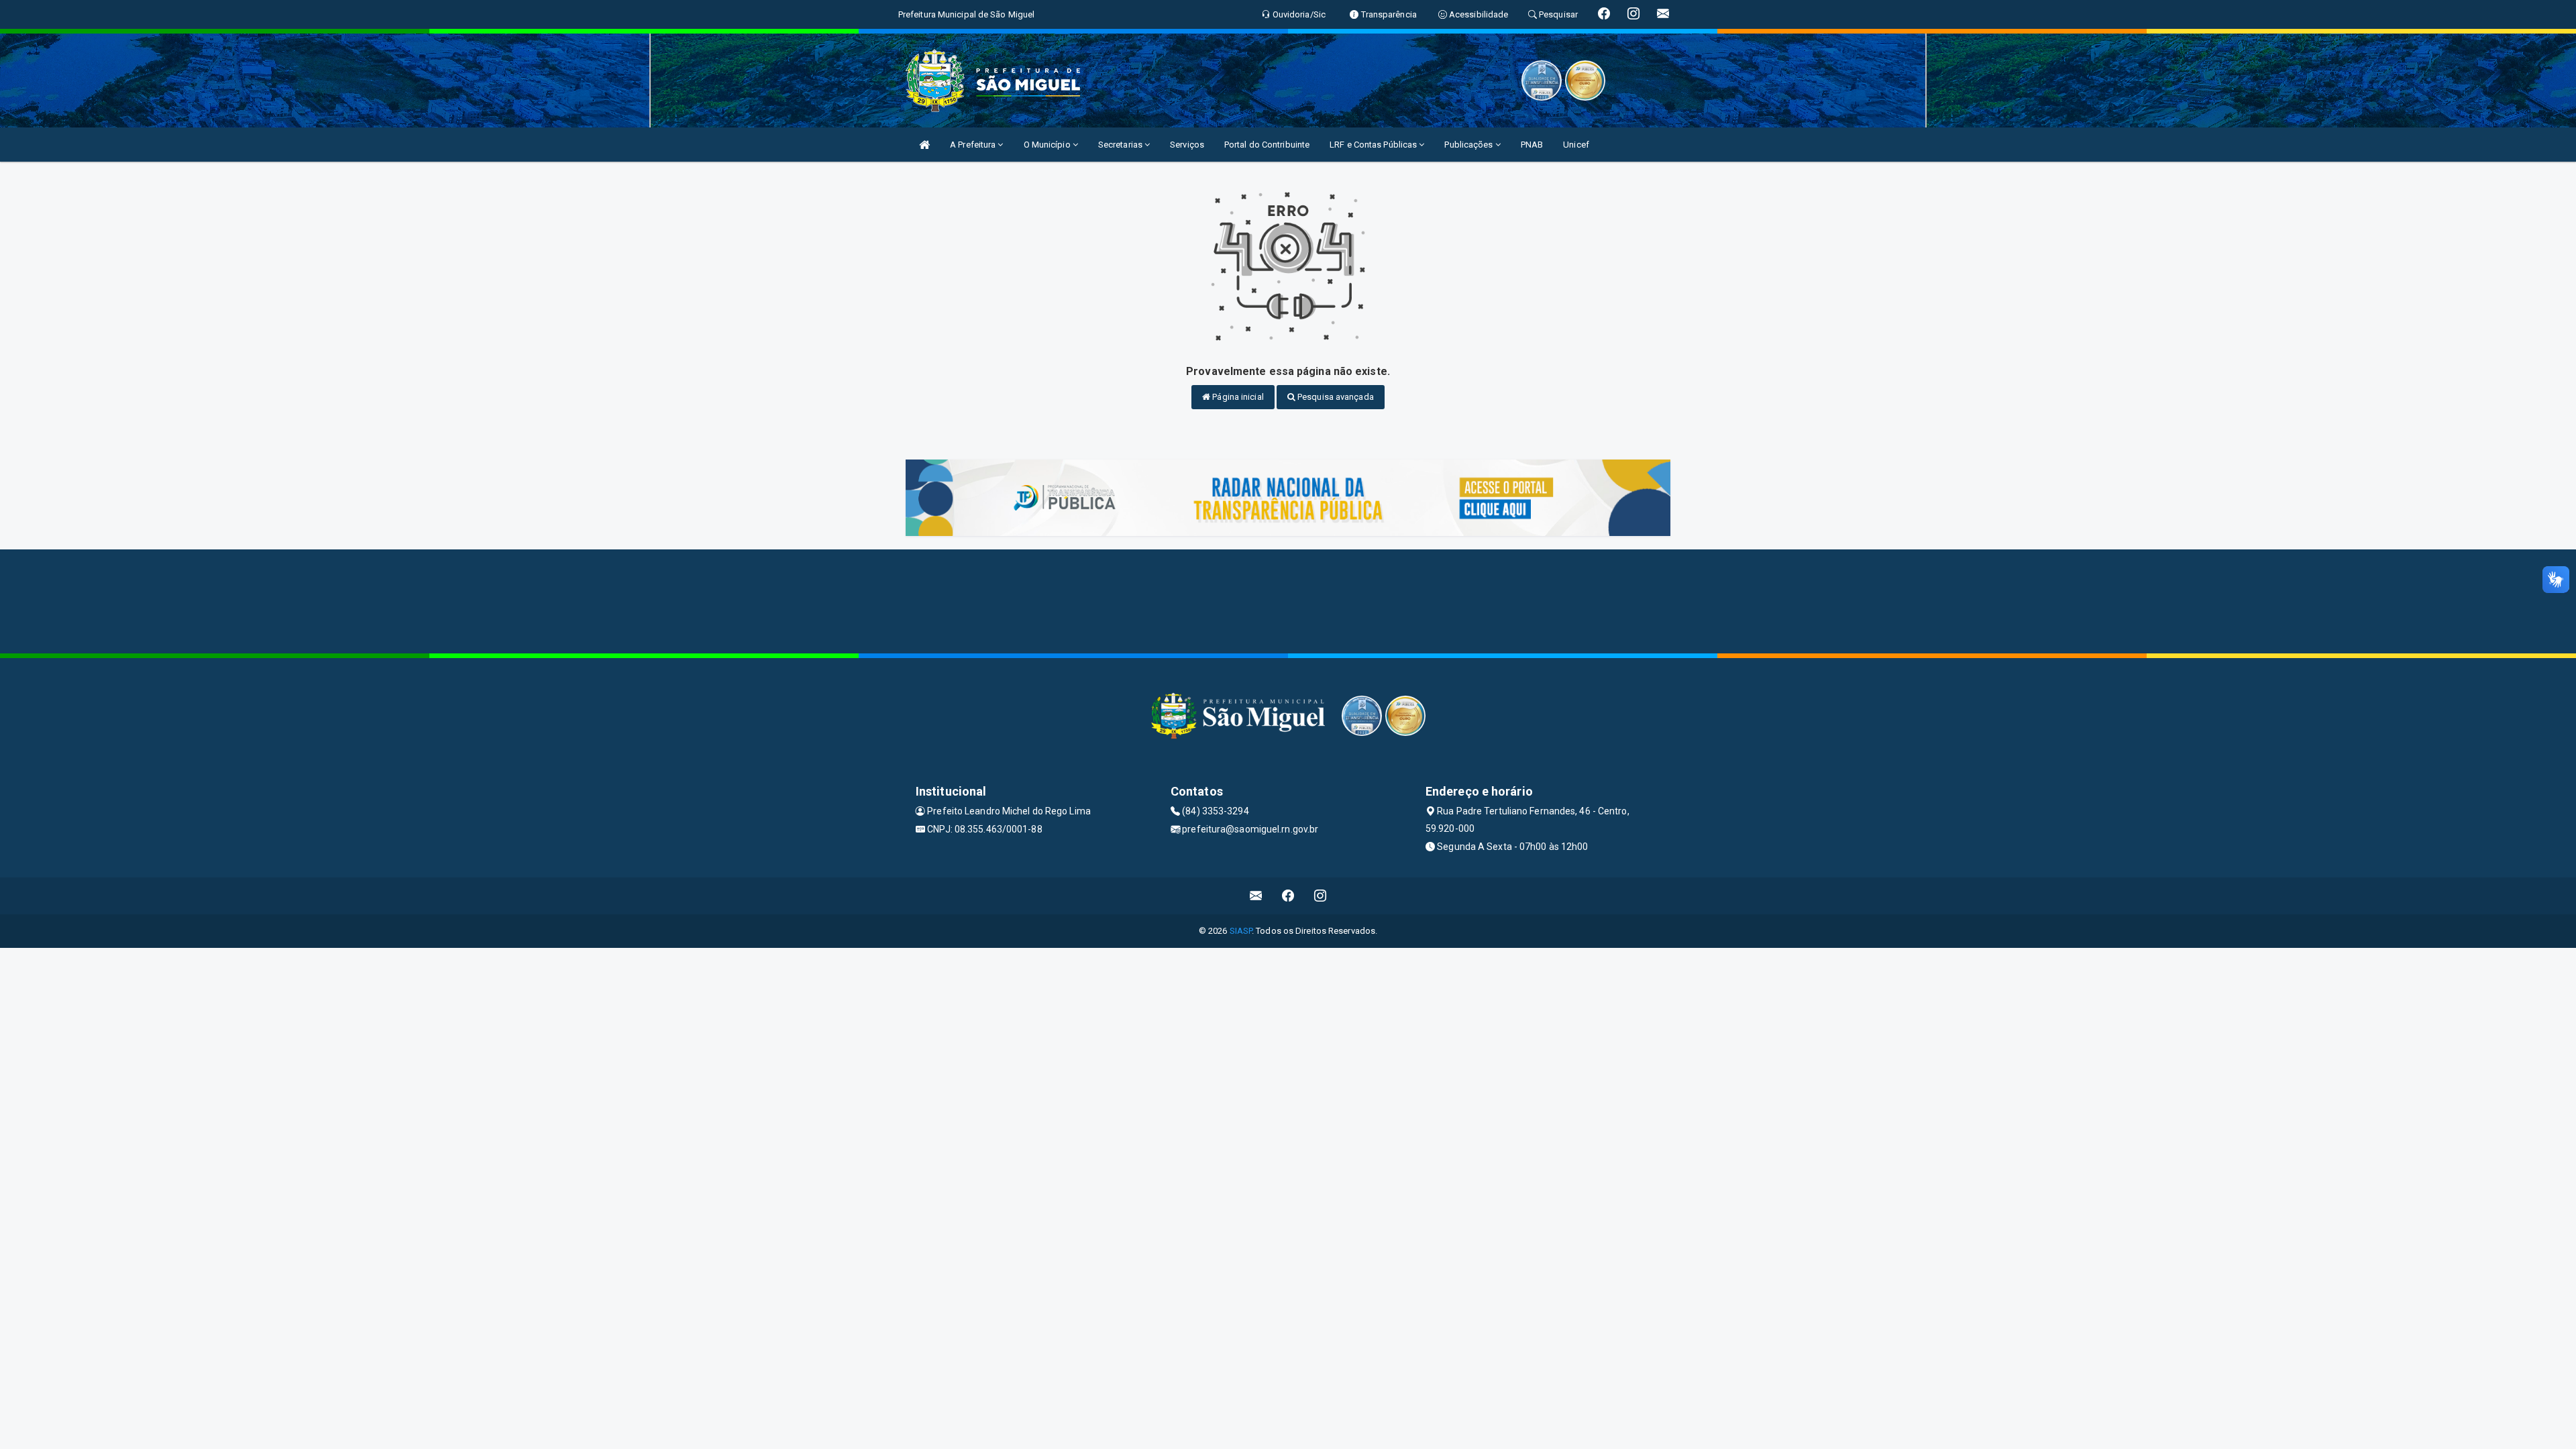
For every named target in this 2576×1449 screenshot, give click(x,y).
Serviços (1187, 145)
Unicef (1576, 145)
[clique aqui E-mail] (1256, 896)
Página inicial (1237, 397)
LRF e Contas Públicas (1374, 145)
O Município (1048, 145)
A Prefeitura (974, 145)
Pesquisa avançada (1335, 397)
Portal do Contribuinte (1267, 145)
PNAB (1532, 145)
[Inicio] (924, 145)
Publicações (1469, 145)
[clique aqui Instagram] (1321, 896)
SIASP (1241, 931)
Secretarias (1121, 145)
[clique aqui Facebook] (1288, 896)
